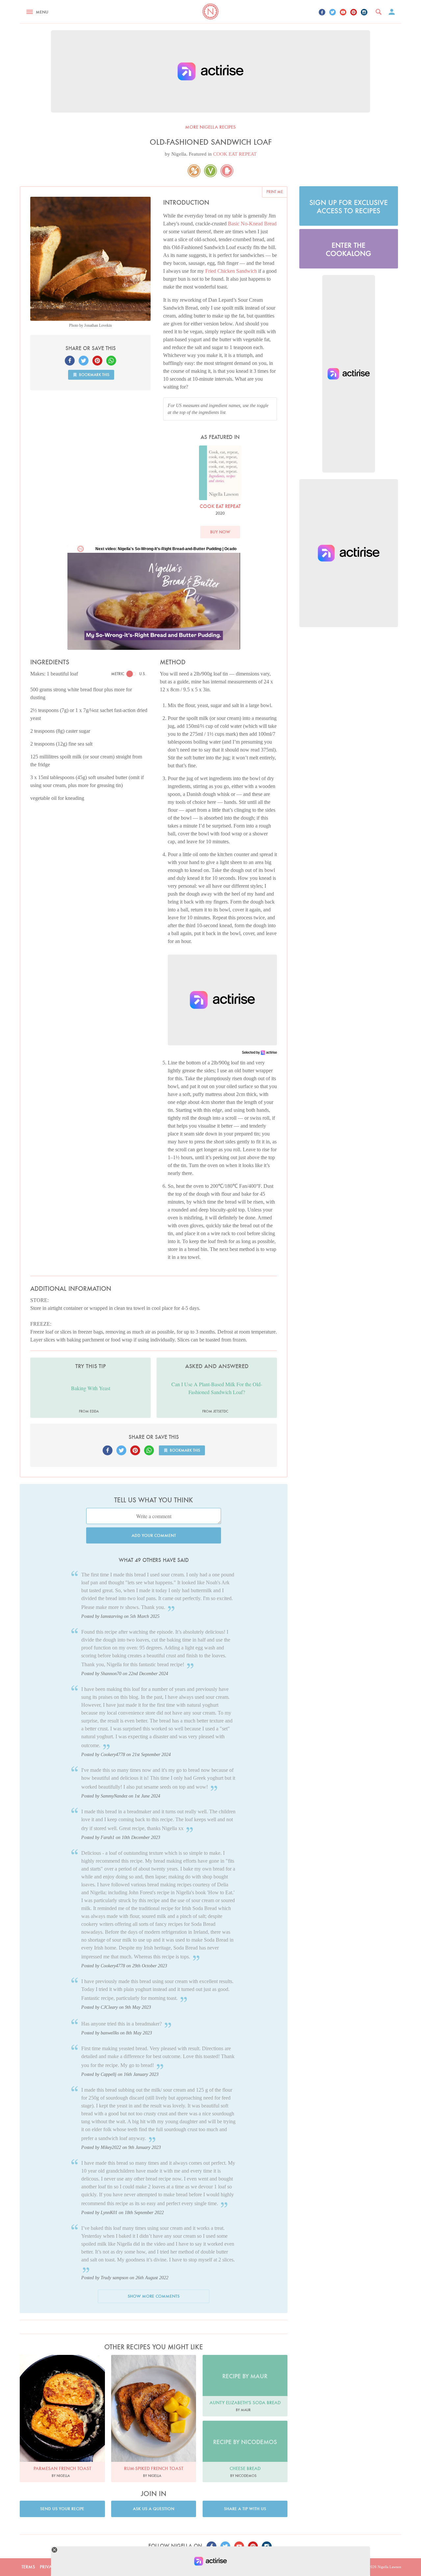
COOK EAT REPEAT (235, 154)
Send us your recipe (62, 2509)
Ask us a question (154, 2509)
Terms (28, 2567)
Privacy (49, 2567)
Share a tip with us (245, 2509)
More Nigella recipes (210, 127)
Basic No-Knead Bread (252, 224)
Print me (275, 192)
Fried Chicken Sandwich (231, 271)
